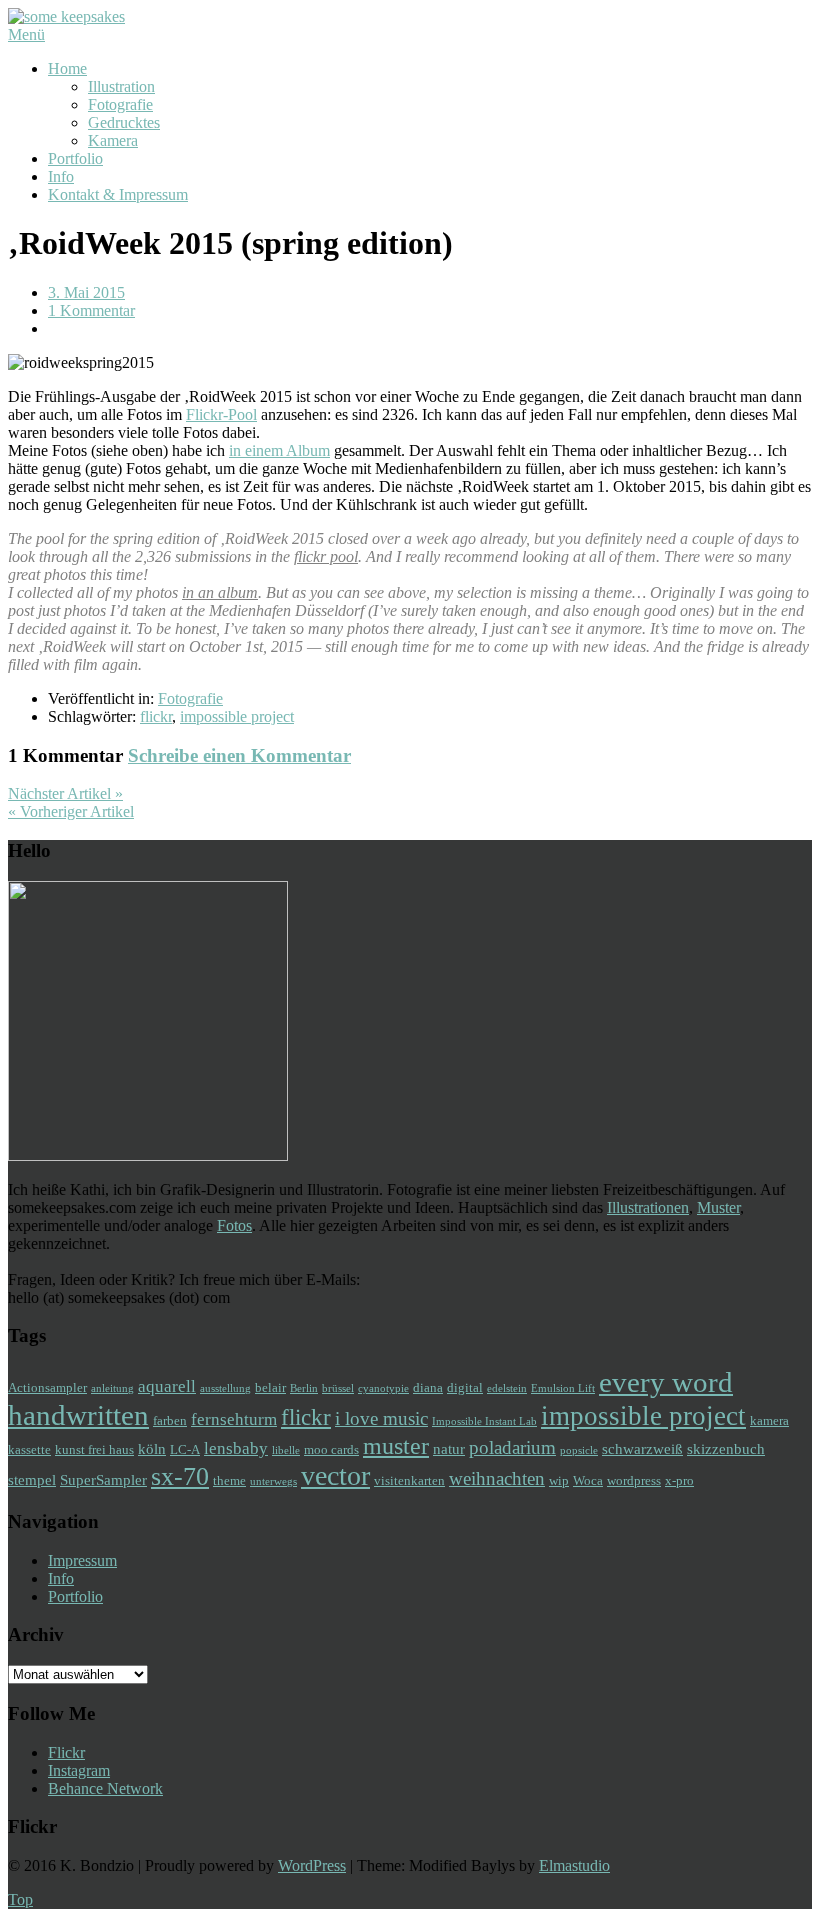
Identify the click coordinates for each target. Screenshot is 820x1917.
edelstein (507, 1388)
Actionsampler (47, 1387)
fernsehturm (234, 1419)
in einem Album (279, 450)
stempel (32, 1479)
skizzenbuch (726, 1448)
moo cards (331, 1449)
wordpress (634, 1480)
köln (152, 1448)
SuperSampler (103, 1479)
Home (67, 68)
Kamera (113, 140)
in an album (220, 592)
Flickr (66, 1752)
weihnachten (497, 1478)
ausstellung (225, 1388)
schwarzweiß (642, 1448)
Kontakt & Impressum (118, 194)
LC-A (185, 1449)
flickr (156, 716)
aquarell (167, 1386)
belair (270, 1387)
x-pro (679, 1480)
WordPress (312, 1865)
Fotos (234, 1225)
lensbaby (236, 1448)
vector (335, 1475)
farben (170, 1420)
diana (428, 1387)
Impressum (82, 1560)
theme (229, 1480)
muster (396, 1445)
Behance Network (105, 1788)
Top (20, 1899)
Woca (588, 1480)
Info (61, 176)
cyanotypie (383, 1388)
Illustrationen (648, 1207)
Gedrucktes (124, 122)
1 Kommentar (91, 310)
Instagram (79, 1770)
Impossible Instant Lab (484, 1421)
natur (449, 1448)
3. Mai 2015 (86, 292)
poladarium (512, 1447)
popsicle (579, 1450)
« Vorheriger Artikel (71, 811)
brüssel (338, 1388)
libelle (286, 1450)
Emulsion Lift (563, 1388)
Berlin (304, 1388)
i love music (381, 1418)
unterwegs (273, 1481)
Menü (26, 34)
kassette (29, 1449)
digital (465, 1387)
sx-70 (180, 1476)
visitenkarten (409, 1480)
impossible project (237, 716)
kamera (769, 1420)
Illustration (121, 86)
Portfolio (75, 158)
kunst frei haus (94, 1449)
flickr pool (326, 556)
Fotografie (120, 104)
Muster (718, 1207)
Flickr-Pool (221, 414)
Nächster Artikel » (65, 793)
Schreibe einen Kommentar (239, 755)
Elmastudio (574, 1865)
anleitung (112, 1388)
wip (559, 1480)
